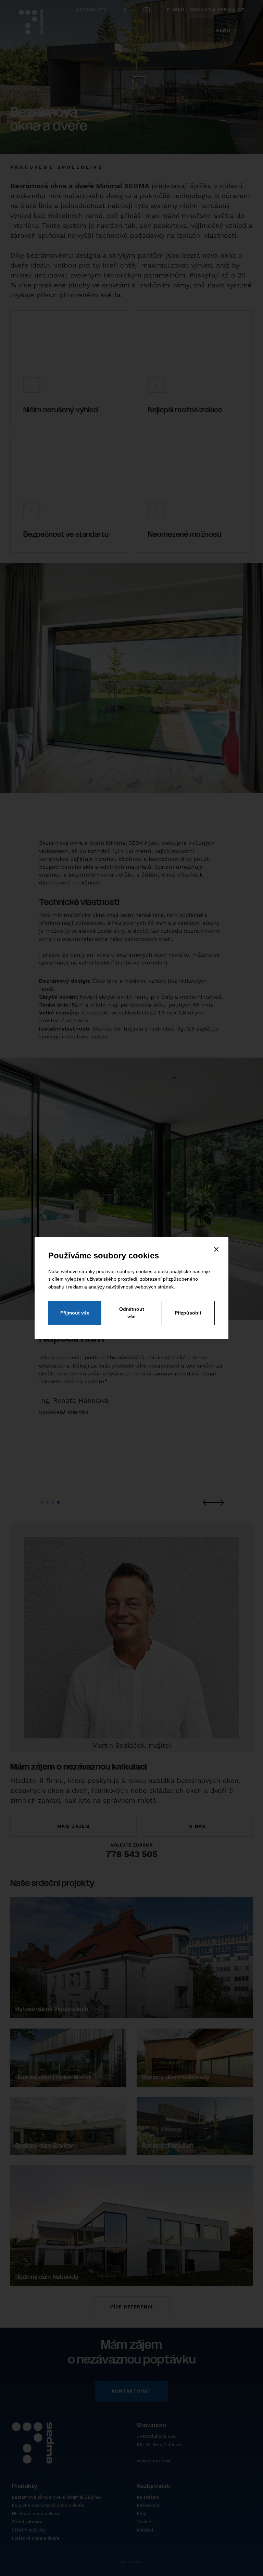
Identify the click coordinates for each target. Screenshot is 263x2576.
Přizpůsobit (188, 1313)
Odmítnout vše (132, 1313)
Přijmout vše (75, 1313)
